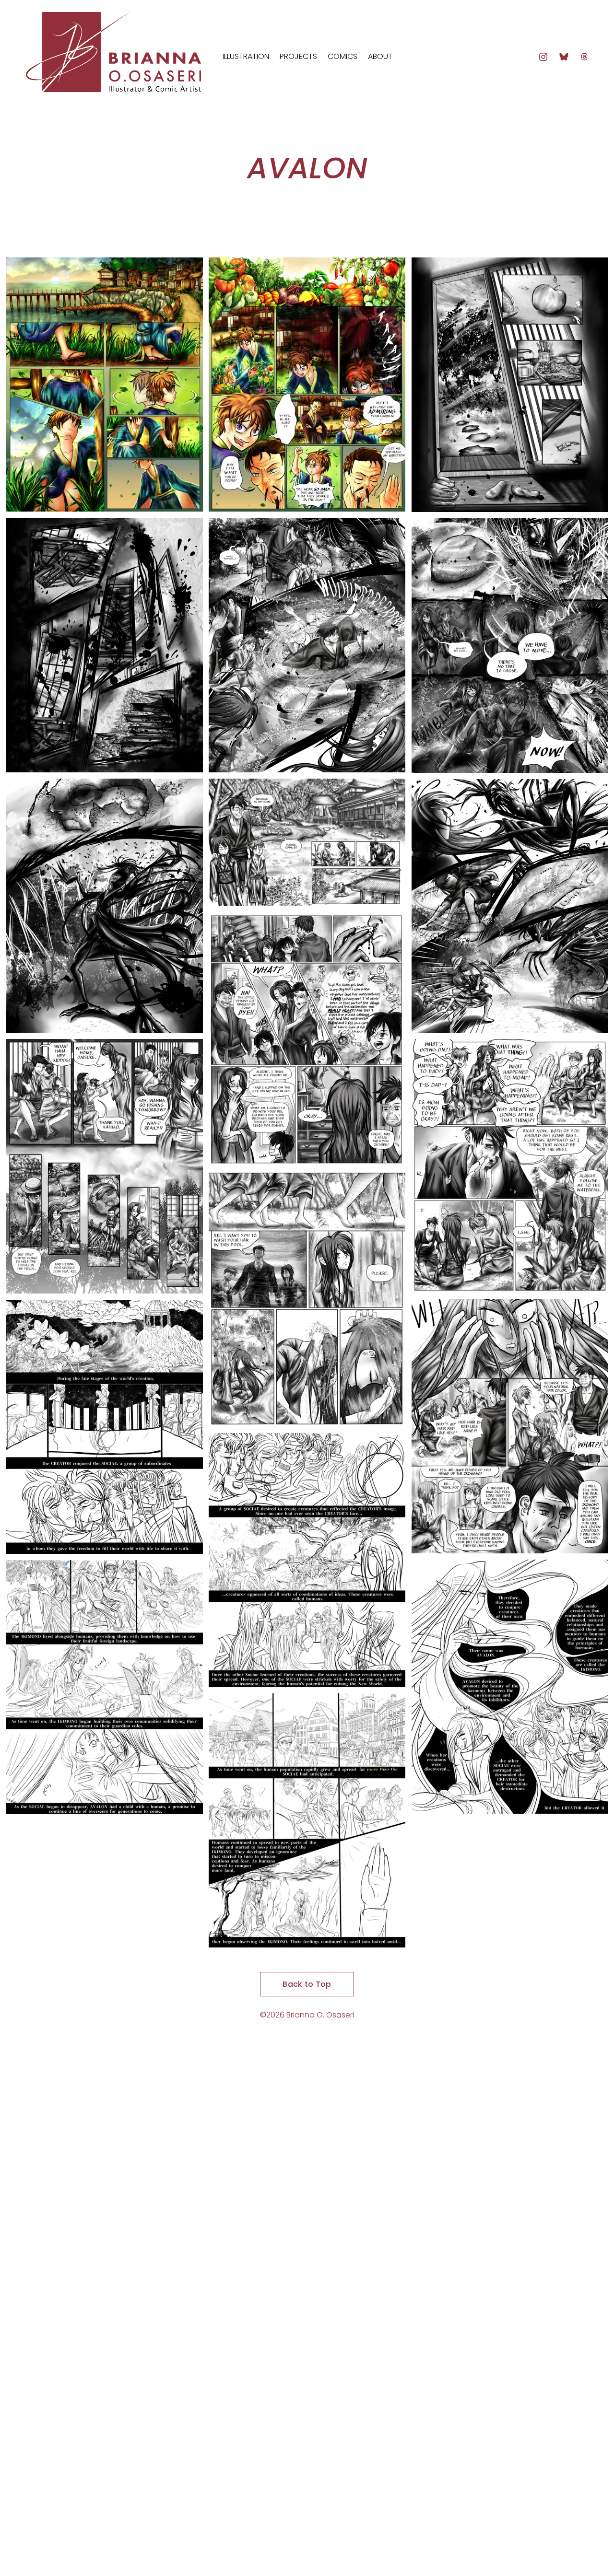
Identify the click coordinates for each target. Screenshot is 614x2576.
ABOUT (380, 56)
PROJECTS (298, 56)
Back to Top (307, 1984)
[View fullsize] (105, 385)
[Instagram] (543, 57)
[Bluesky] (564, 57)
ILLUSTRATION (246, 56)
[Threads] (584, 57)
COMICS (342, 56)
